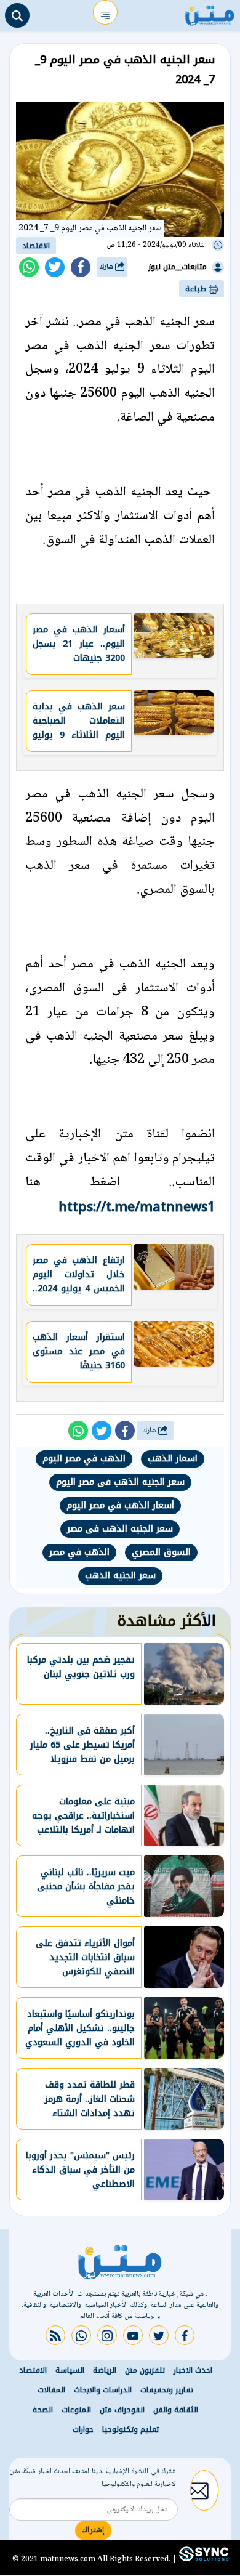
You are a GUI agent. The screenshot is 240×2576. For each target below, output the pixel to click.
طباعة (197, 289)
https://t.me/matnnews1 (137, 1207)
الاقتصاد (36, 246)
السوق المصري (161, 1552)
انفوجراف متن (122, 2410)
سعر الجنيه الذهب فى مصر (120, 1529)
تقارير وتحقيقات (167, 2390)
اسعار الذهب (173, 1459)
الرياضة (105, 2370)
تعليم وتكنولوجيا (130, 2429)
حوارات (83, 2429)
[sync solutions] (202, 2559)
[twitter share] (55, 267)
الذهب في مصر (79, 1552)
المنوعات (76, 2410)
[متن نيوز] (210, 12)
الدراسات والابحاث (103, 2390)
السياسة (70, 2370)
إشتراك (93, 2530)
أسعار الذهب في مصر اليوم (120, 1505)
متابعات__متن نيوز (178, 267)
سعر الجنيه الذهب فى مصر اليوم (120, 1482)
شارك (107, 267)
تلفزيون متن (145, 2370)
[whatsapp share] (29, 267)
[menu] (105, 12)
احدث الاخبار (193, 2370)
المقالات (51, 2390)
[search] (17, 15)
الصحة (43, 2410)
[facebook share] (81, 267)
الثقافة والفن (176, 2410)
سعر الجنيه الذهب (120, 1576)
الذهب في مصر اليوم (84, 1459)
